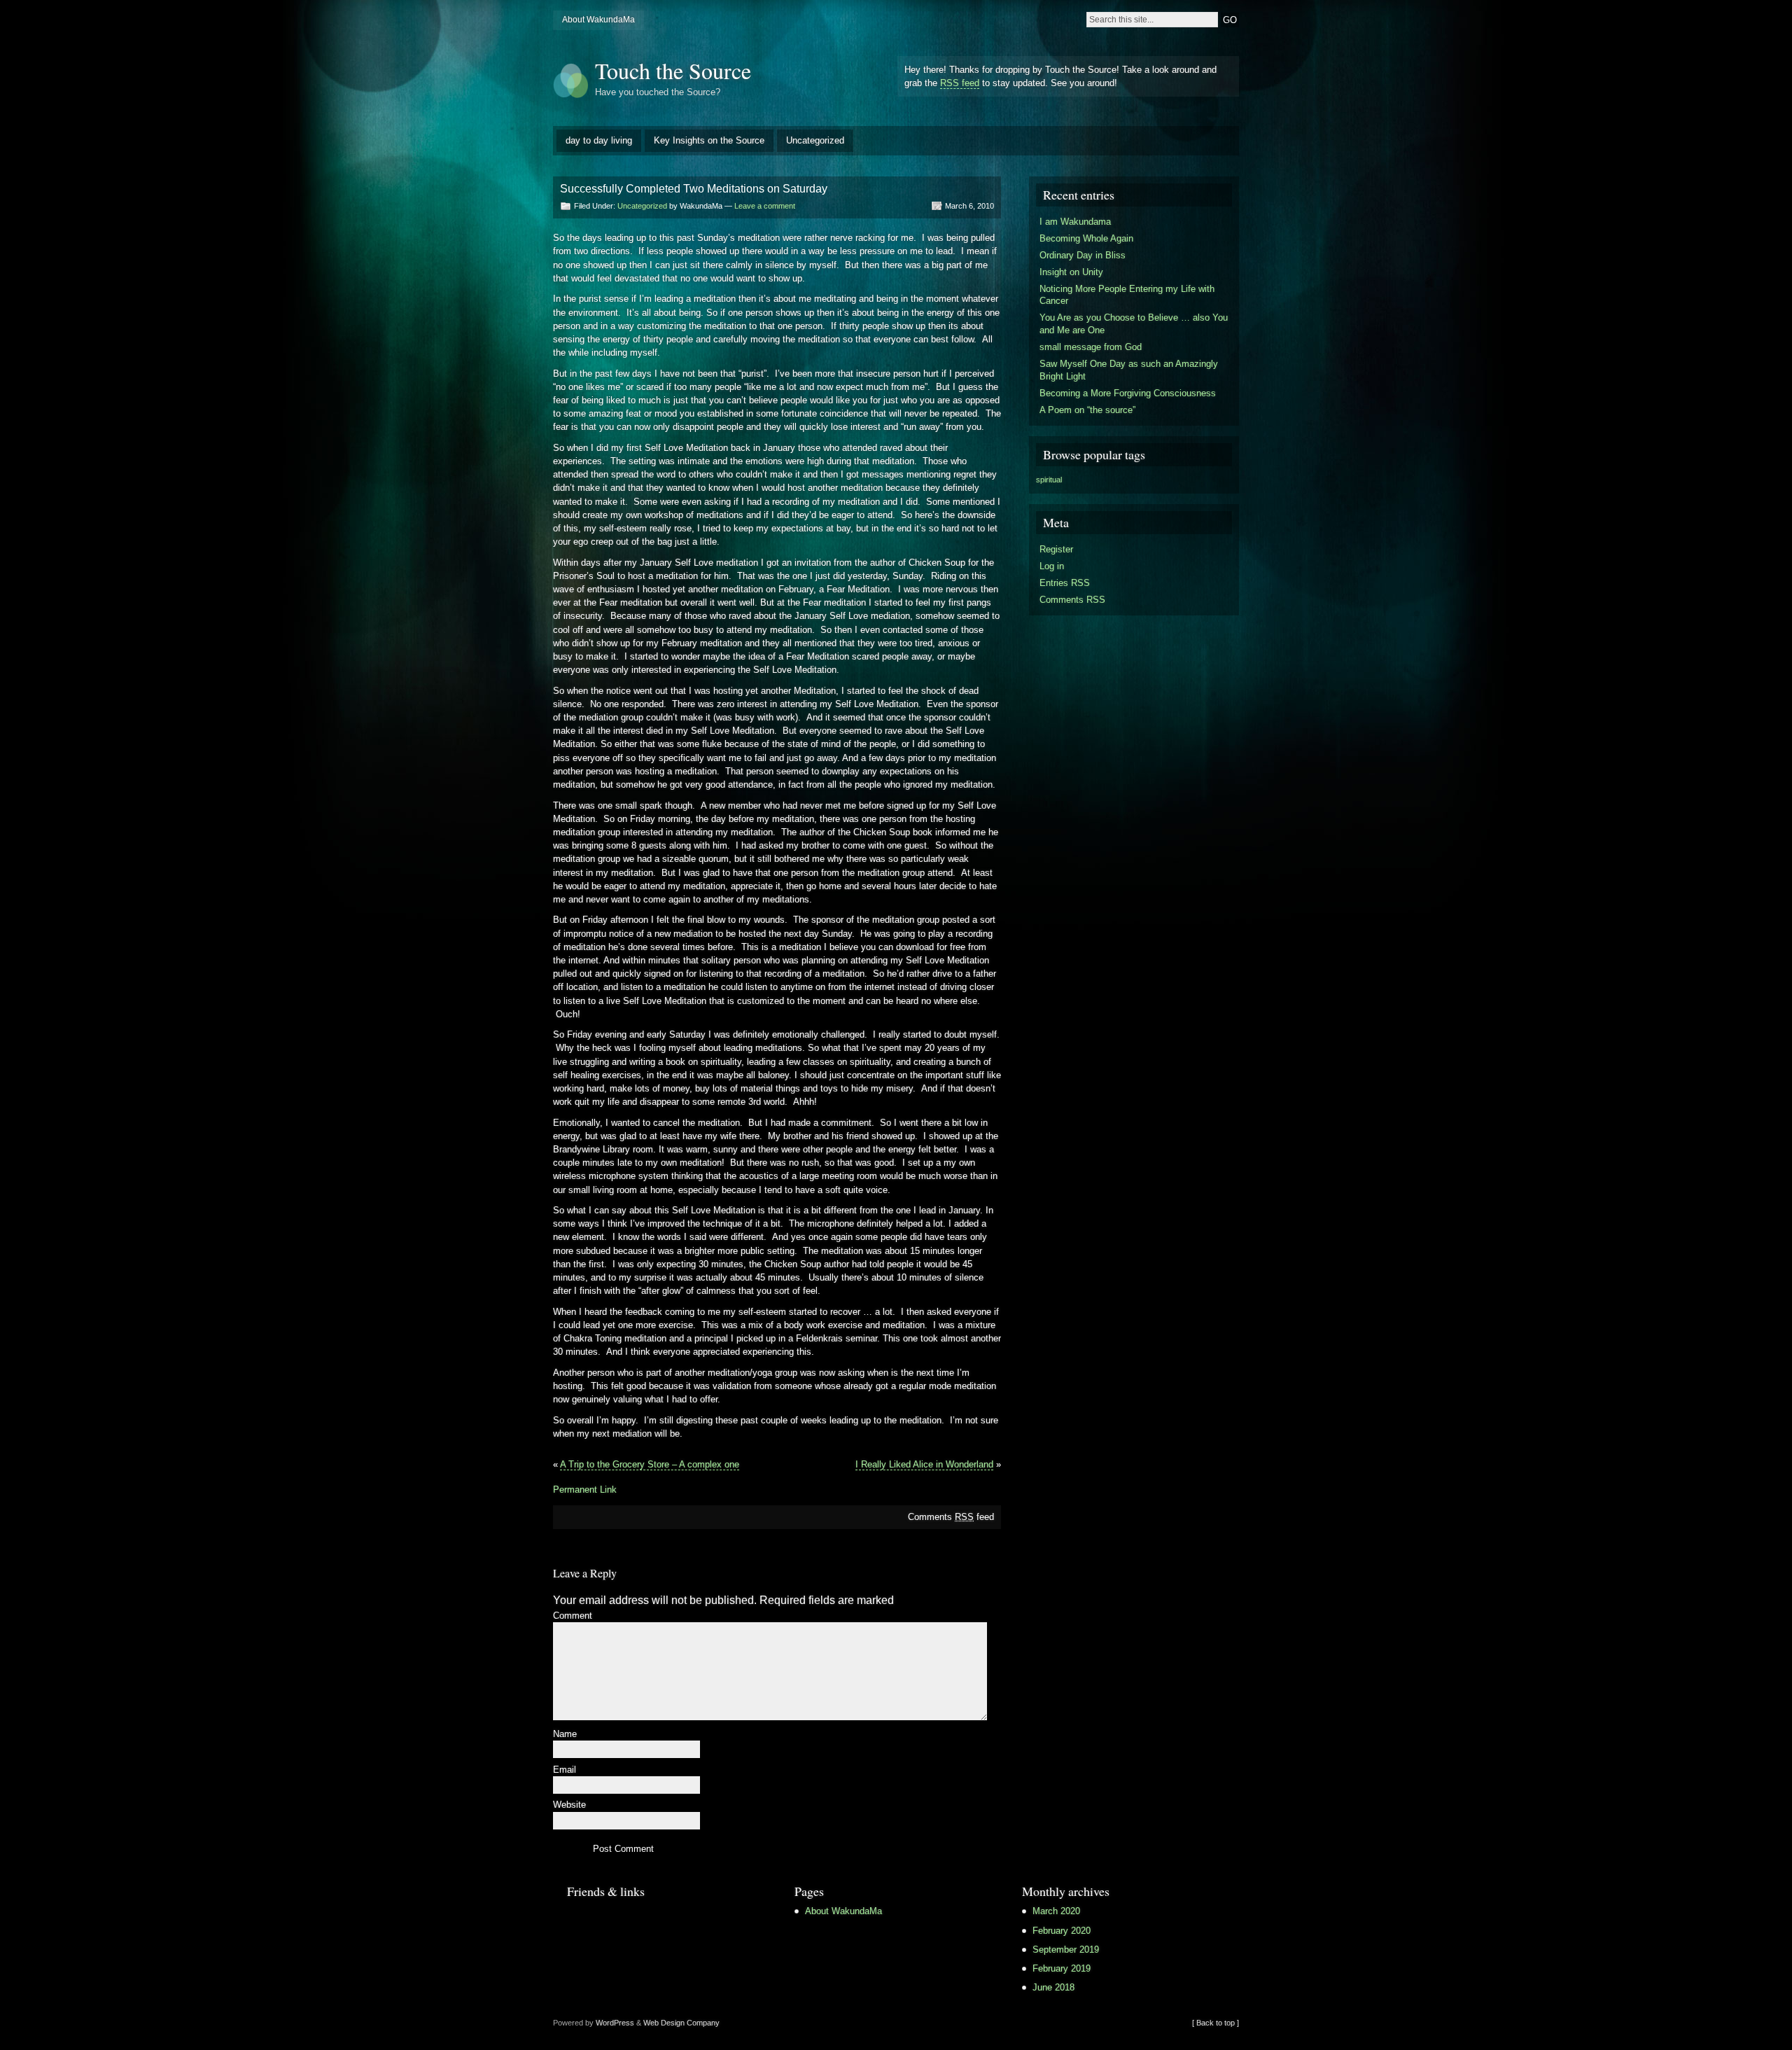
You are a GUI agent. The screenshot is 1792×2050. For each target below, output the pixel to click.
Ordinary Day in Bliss (1083, 255)
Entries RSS (1065, 583)
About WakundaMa (598, 20)
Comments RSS (1072, 600)
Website (569, 1805)
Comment (573, 1616)
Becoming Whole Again (1086, 238)
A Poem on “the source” (1087, 410)
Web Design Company (681, 2023)
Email (565, 1770)
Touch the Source (673, 70)
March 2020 (1056, 1911)
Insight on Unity (1071, 272)
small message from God (1091, 347)
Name (565, 1735)
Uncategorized (815, 140)
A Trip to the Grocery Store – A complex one (650, 1464)
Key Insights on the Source (709, 140)
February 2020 (1062, 1931)
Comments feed (951, 1517)
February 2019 (1062, 1968)
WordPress (615, 2023)
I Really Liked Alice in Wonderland (924, 1464)
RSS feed (960, 83)
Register (1056, 549)
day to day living (599, 140)
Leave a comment (765, 206)
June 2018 (1053, 1987)
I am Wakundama (1075, 222)
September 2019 (1066, 1950)
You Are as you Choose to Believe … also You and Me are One (1134, 324)
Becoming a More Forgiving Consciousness (1128, 393)
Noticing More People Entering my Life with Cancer (1127, 295)
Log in (1052, 566)
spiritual (1049, 480)
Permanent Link (585, 1490)
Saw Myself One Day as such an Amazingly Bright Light (1129, 370)
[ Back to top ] (1216, 2023)
